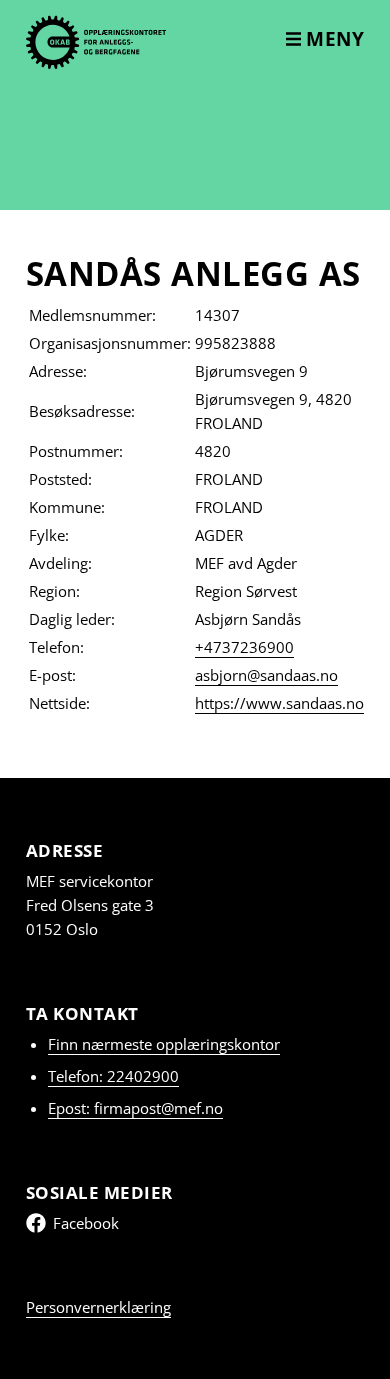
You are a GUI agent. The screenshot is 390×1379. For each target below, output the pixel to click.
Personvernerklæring (98, 1307)
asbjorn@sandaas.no (266, 675)
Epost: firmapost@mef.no (135, 1108)
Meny (333, 39)
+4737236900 (244, 647)
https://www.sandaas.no (279, 703)
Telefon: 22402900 (113, 1076)
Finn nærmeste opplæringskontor (164, 1044)
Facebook (86, 1223)
